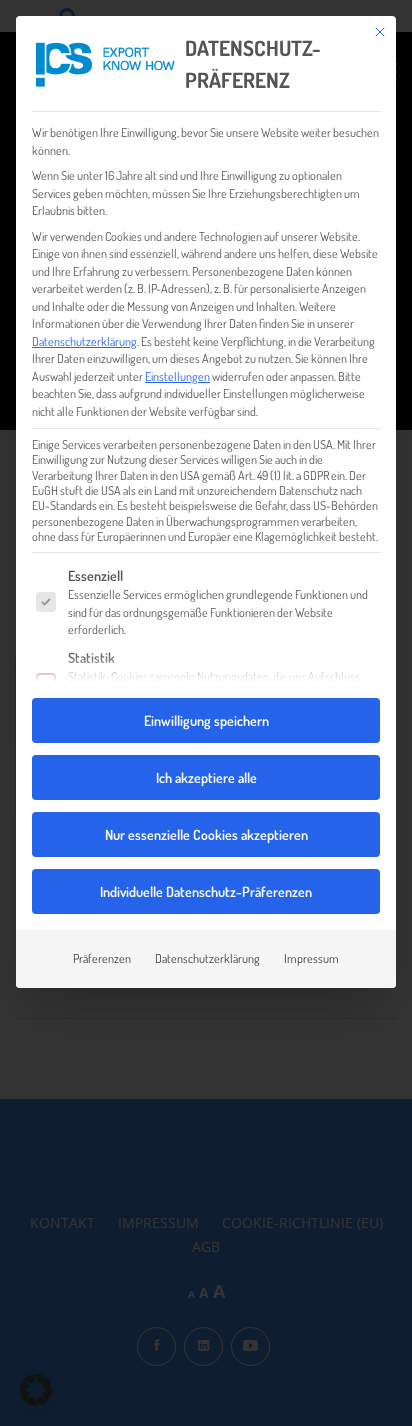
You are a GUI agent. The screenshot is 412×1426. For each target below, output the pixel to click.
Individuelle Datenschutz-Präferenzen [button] (206, 891)
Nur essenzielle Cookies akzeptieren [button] (206, 834)
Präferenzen (102, 958)
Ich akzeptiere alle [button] (206, 777)
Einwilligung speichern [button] (206, 720)
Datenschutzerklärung (84, 341)
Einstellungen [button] (177, 376)
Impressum (311, 958)
